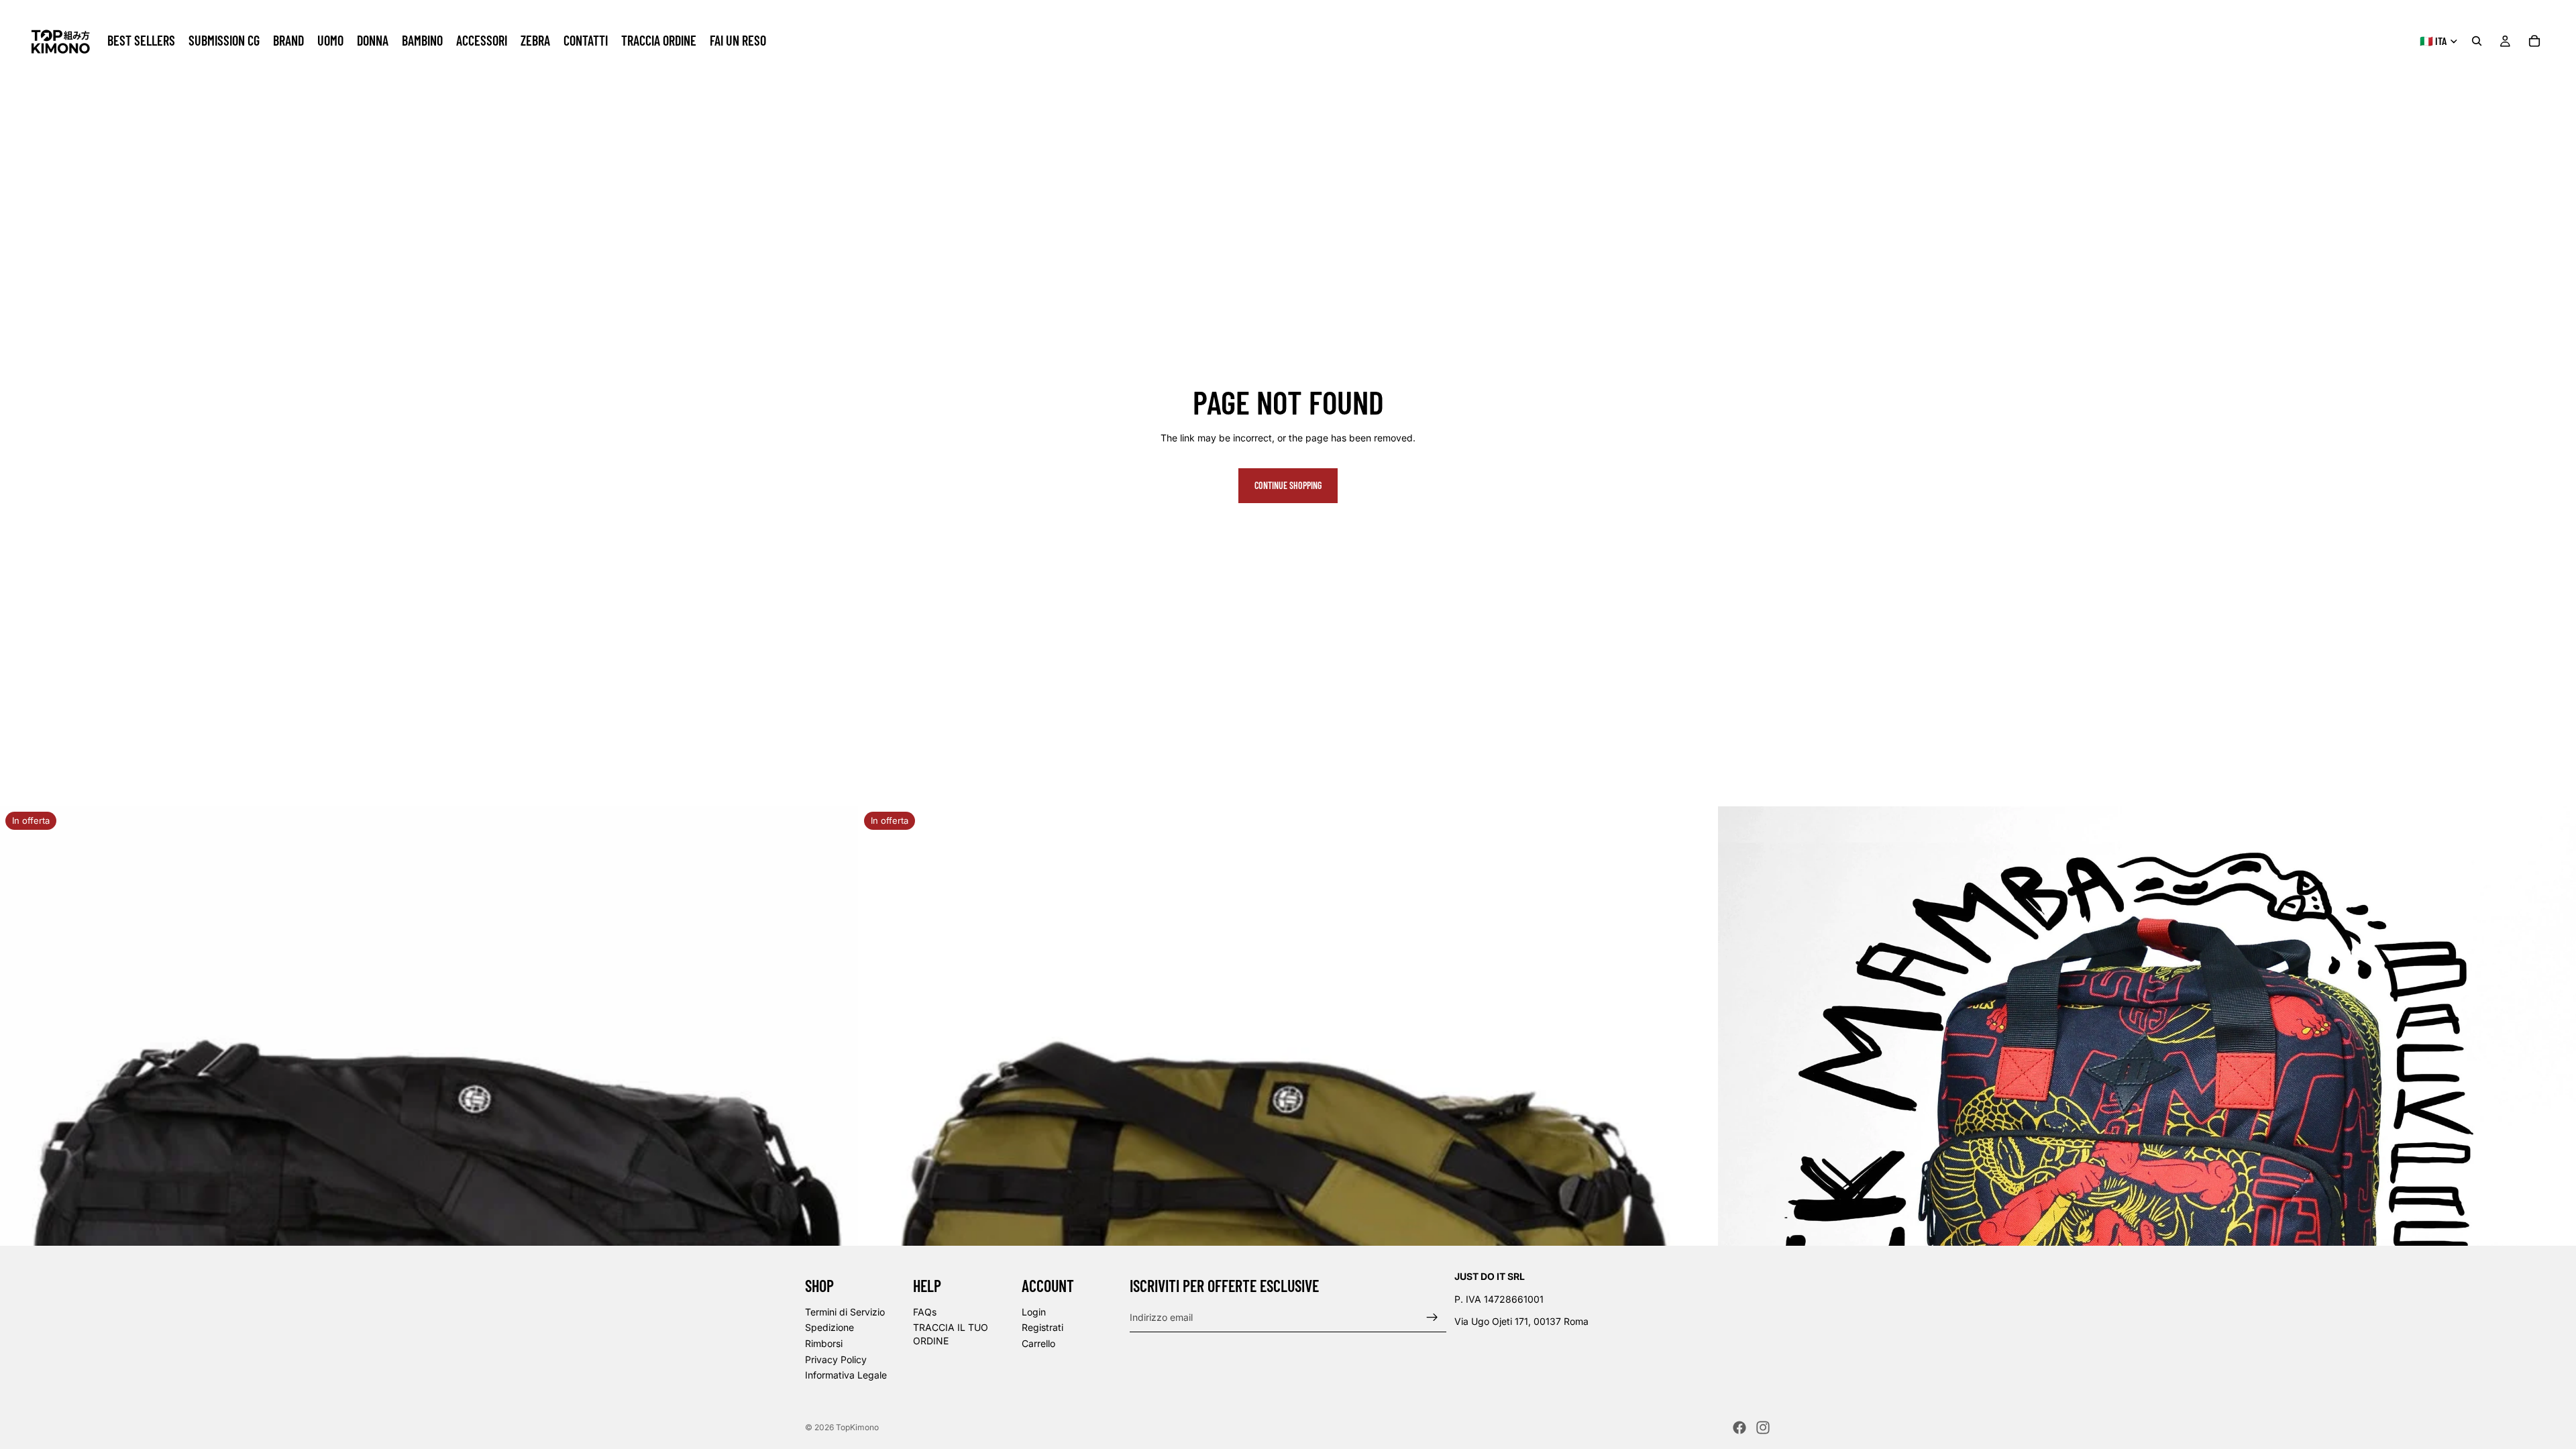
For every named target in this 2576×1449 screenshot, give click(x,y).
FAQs (925, 1312)
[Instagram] (1763, 1428)
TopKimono (857, 1427)
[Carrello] (2534, 41)
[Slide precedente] (20, 1236)
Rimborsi (824, 1343)
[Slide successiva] (838, 1236)
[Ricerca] (2477, 41)
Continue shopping (1288, 485)
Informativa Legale (846, 1375)
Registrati (1042, 1328)
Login (1034, 1312)
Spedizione (829, 1328)
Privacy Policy (836, 1359)
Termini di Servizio (845, 1312)
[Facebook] (1739, 1428)
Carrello (1038, 1343)
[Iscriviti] (1432, 1318)
